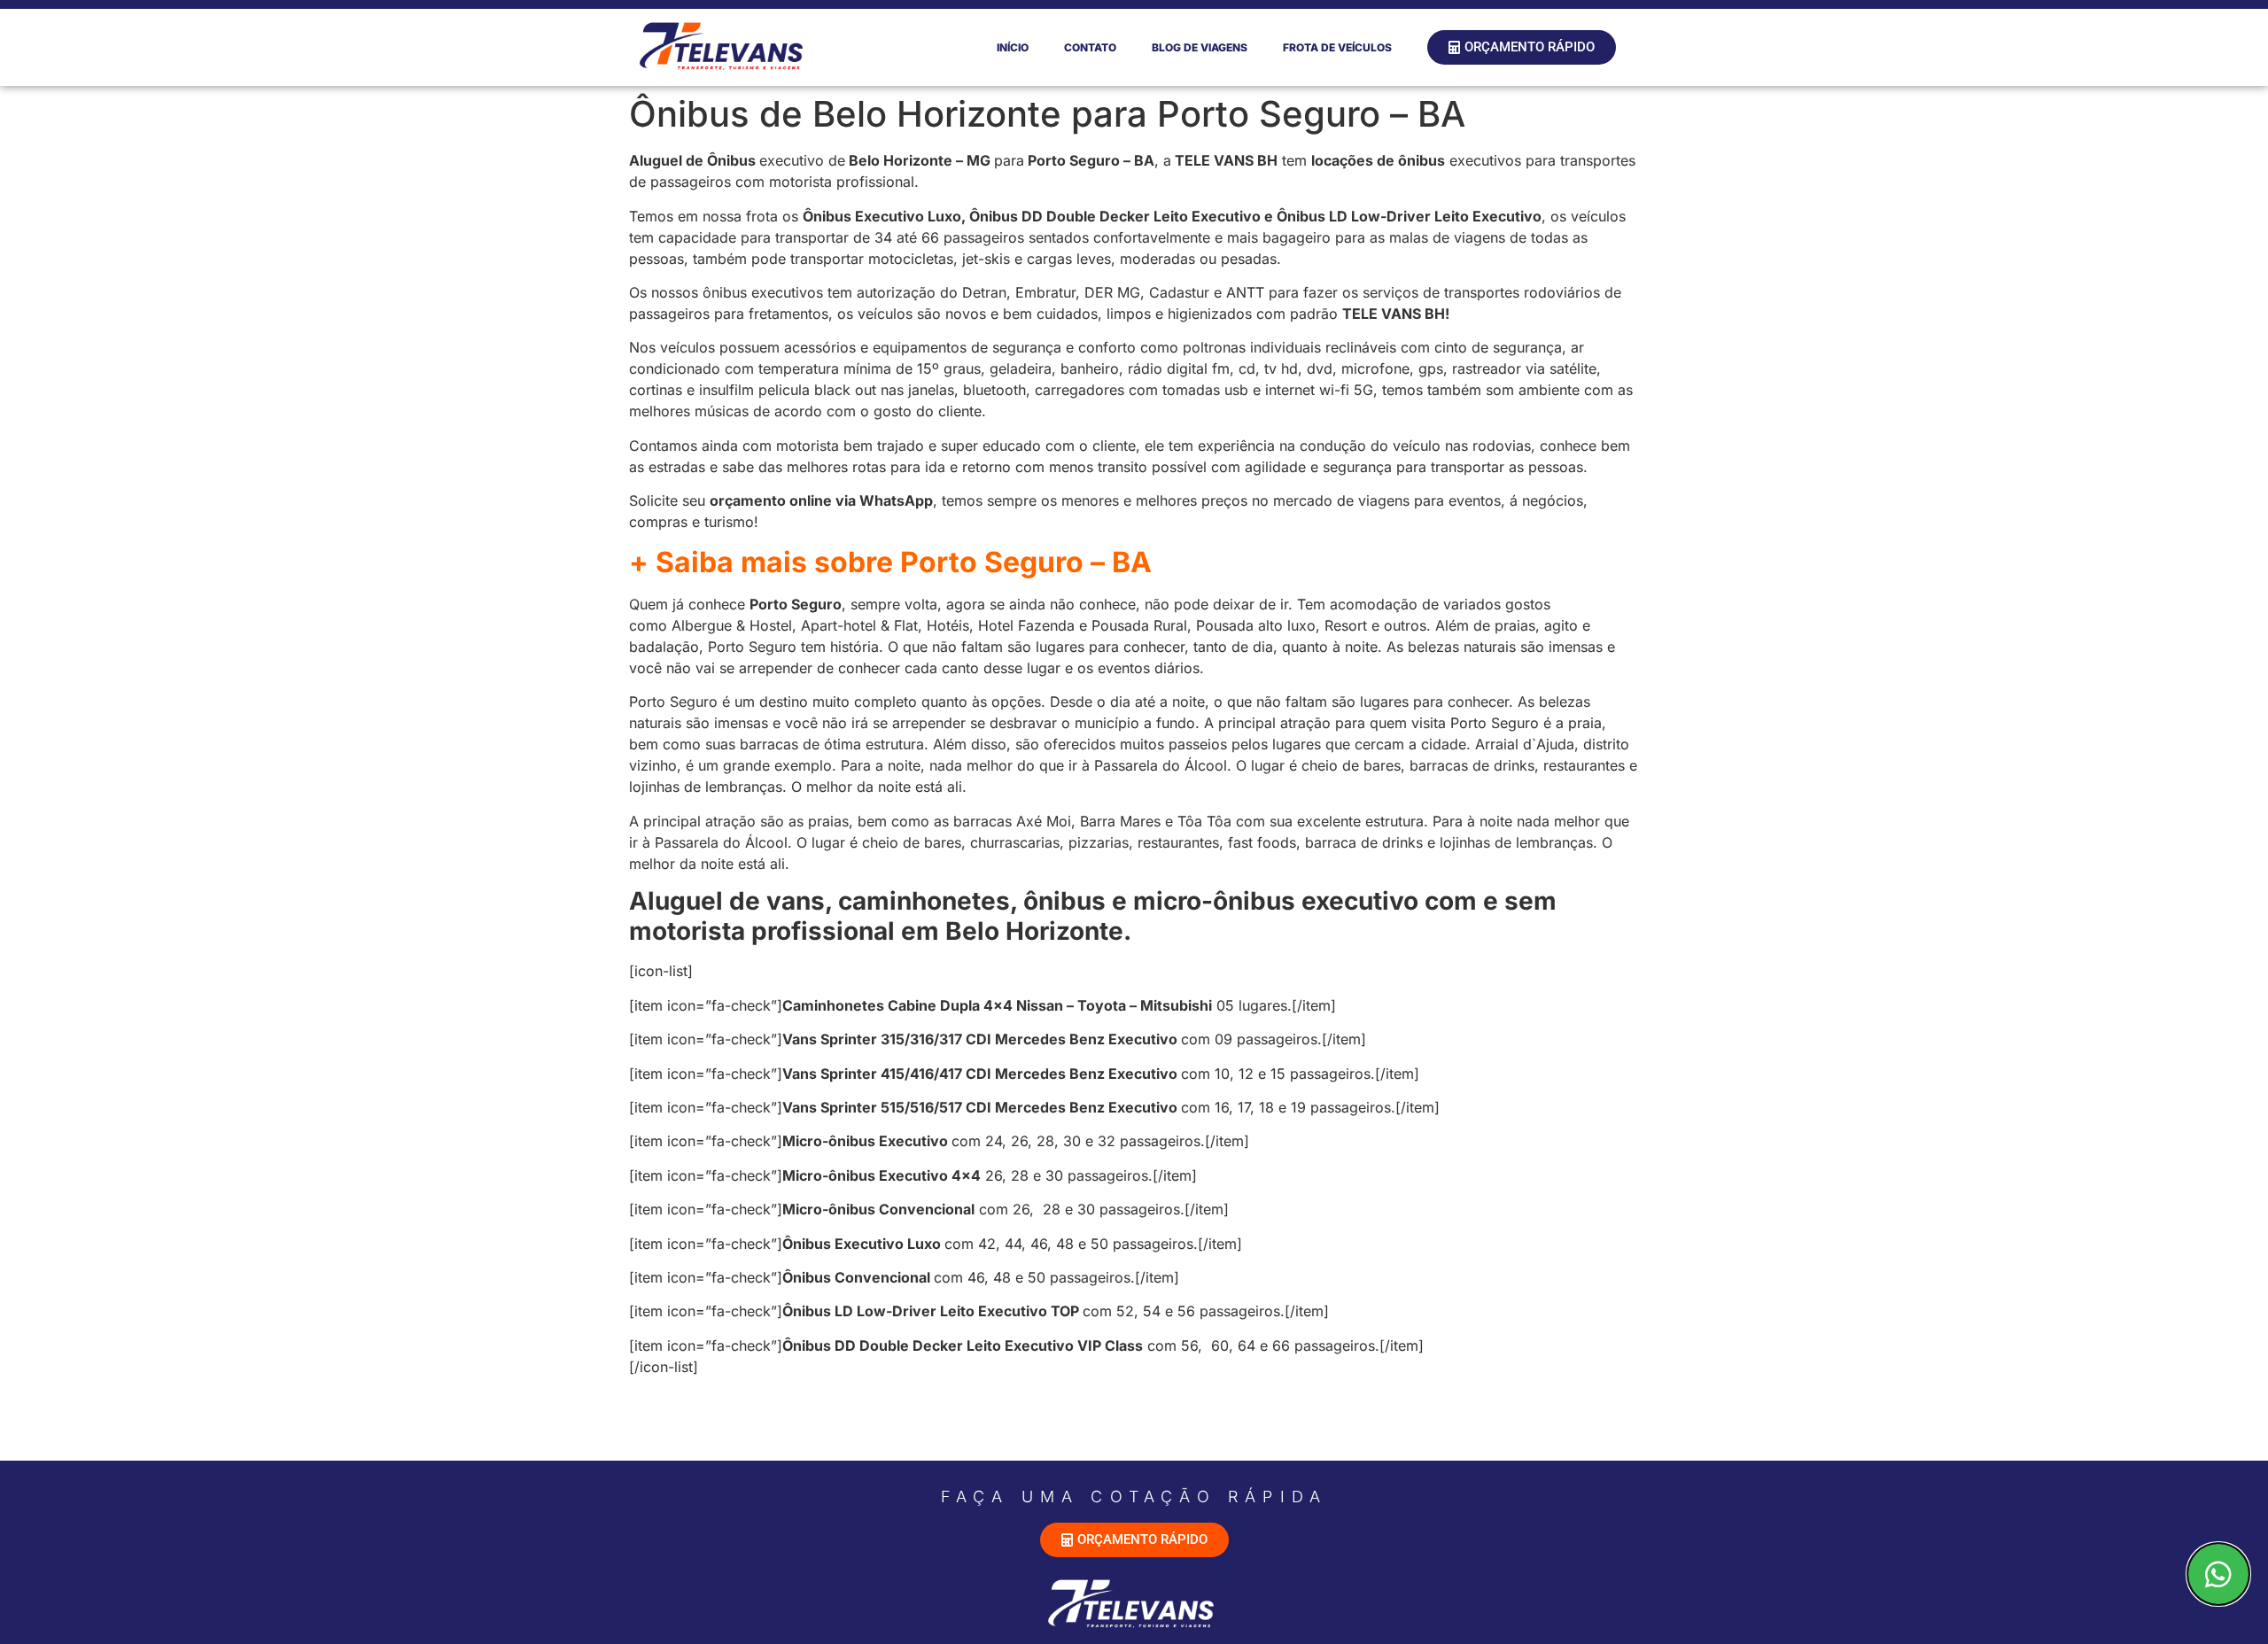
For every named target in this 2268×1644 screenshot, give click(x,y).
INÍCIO (1013, 47)
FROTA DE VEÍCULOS (1337, 47)
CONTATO (1090, 47)
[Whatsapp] (2218, 1574)
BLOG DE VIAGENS (1200, 47)
